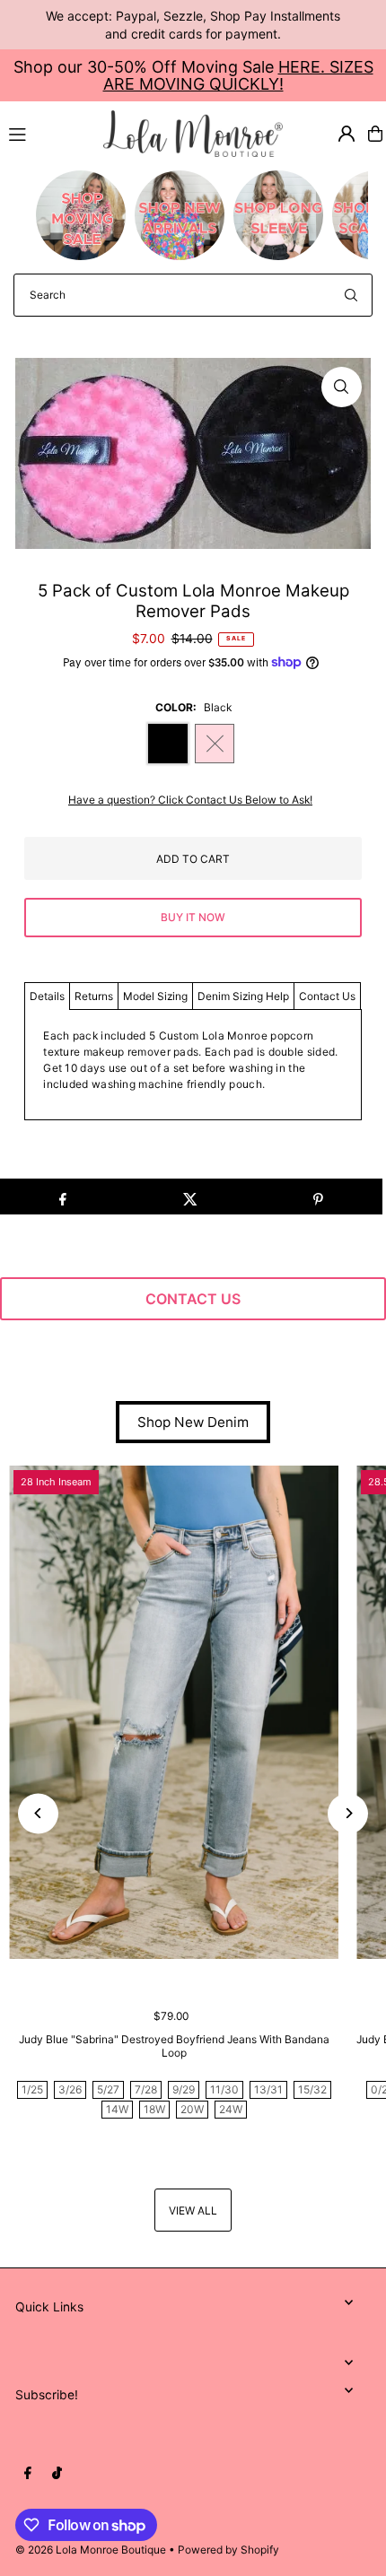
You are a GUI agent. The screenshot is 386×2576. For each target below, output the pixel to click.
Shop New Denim (193, 1422)
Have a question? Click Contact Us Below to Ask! (190, 800)
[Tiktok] (57, 2474)
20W (192, 2109)
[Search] (351, 295)
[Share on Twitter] (190, 1197)
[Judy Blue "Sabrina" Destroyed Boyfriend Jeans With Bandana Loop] (174, 1713)
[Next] (348, 1813)
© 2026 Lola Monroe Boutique (91, 2550)
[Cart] (375, 134)
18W (154, 2109)
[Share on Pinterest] (318, 1197)
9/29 (184, 2089)
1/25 (32, 2089)
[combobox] (193, 295)
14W (117, 2109)
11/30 (224, 2089)
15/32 (312, 2089)
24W (231, 2109)
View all (193, 2210)
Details (47, 996)
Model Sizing (155, 996)
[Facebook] (28, 2474)
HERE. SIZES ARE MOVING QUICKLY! (238, 75)
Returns (94, 996)
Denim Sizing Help (243, 996)
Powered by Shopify (228, 2550)
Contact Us (327, 996)
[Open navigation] (48, 133)
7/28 (146, 2089)
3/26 (70, 2089)
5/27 (108, 2089)
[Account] (347, 134)
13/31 (268, 2089)
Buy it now (193, 917)
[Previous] (38, 1813)
